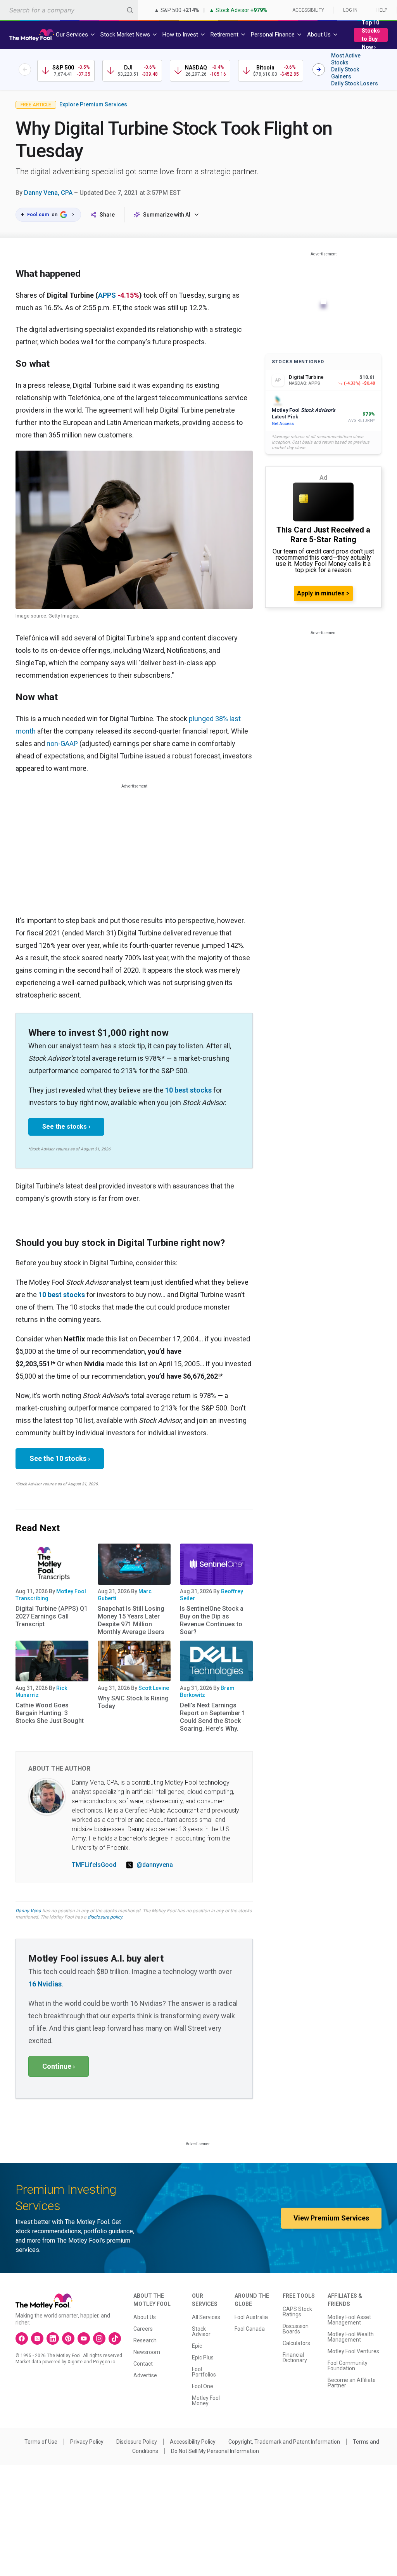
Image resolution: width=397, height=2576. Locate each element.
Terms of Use (41, 2442)
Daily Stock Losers (355, 83)
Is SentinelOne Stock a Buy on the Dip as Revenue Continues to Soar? (212, 1620)
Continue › (59, 2066)
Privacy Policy (87, 2442)
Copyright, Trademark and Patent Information (284, 2442)
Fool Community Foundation (348, 2366)
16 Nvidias (45, 1984)
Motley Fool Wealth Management (351, 2337)
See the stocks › (66, 1127)
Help (382, 10)
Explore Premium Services (93, 104)
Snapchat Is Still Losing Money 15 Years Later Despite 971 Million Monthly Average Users (131, 1620)
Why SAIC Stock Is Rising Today (133, 1702)
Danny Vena (28, 1911)
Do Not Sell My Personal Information (215, 2451)
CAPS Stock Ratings (297, 2312)
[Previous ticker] (25, 69)
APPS (107, 295)
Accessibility (308, 10)
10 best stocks (188, 1090)
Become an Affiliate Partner (352, 2383)
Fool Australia (251, 2317)
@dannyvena (155, 1865)
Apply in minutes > (323, 593)
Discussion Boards (296, 2329)
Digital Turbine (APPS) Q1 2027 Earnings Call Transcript (52, 1616)
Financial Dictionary (295, 2357)
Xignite (75, 2362)
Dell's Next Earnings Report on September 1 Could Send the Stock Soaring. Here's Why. (213, 1717)
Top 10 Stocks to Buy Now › (371, 35)
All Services (206, 2317)
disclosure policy (105, 1917)
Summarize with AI (167, 215)
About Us (145, 2317)
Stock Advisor (201, 2331)
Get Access (283, 424)
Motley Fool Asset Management (349, 2320)
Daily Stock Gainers (345, 73)
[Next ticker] (319, 69)
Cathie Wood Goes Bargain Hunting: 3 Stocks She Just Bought (50, 1713)
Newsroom (147, 2352)
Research (145, 2340)
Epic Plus (203, 2357)
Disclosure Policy (137, 2442)
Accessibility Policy (193, 2442)
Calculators (296, 2343)
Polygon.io (104, 2362)
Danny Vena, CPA (48, 193)
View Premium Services (331, 2218)
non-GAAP (62, 743)
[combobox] (69, 10)
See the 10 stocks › (60, 1458)
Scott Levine (154, 1688)
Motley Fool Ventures (353, 2351)
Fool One (203, 2386)
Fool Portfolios (204, 2372)
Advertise (145, 2375)
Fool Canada (250, 2329)
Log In (350, 10)
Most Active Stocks (346, 59)
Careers (143, 2329)
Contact (143, 2364)
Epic (197, 2346)
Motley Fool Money (206, 2401)
